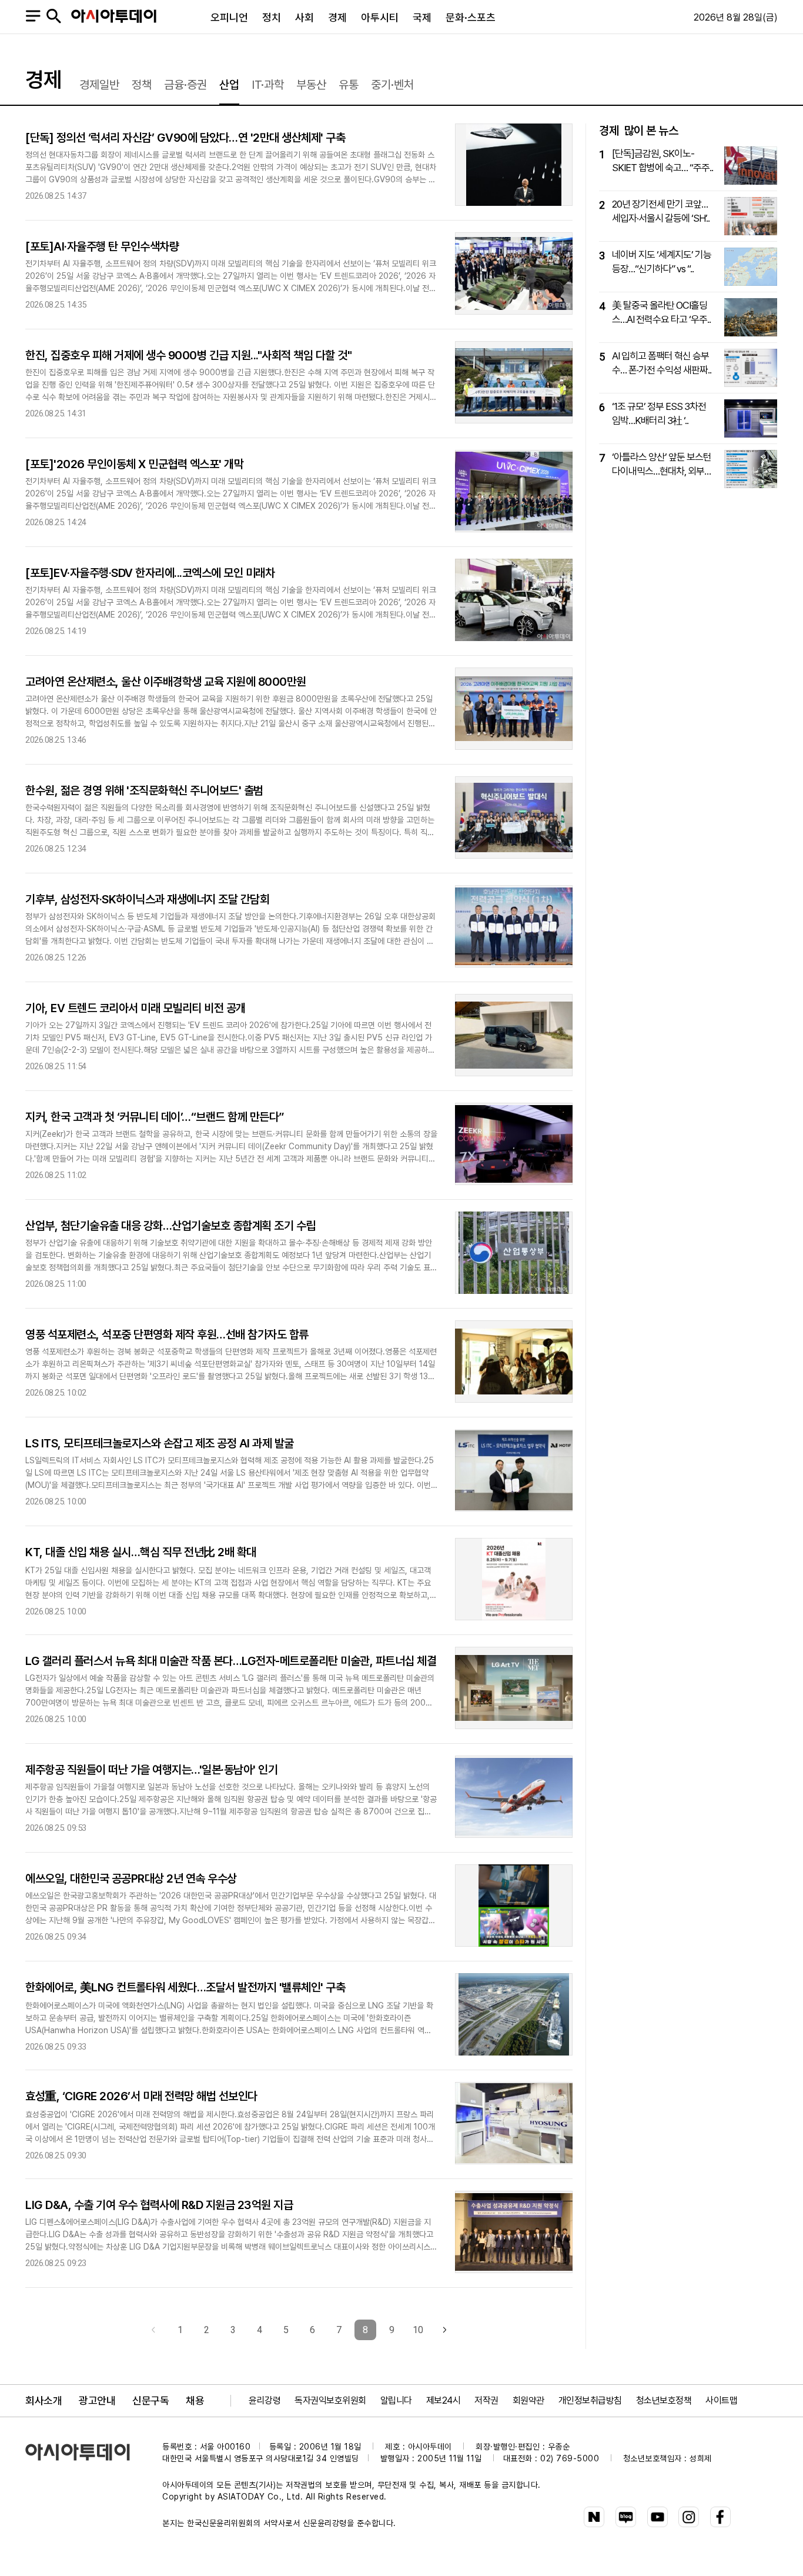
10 (418, 2330)
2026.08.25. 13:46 (56, 740)
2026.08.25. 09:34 (56, 1937)
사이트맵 (721, 2400)
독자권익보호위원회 (330, 2400)
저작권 (486, 2400)
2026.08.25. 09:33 (56, 2047)
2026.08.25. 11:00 (56, 1284)
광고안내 (97, 2400)
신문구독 (150, 2400)
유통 (349, 85)
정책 (142, 85)
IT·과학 (268, 85)
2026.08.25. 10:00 (56, 1502)
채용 (195, 2400)
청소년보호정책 (664, 2400)
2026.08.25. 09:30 (56, 2156)
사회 (305, 17)
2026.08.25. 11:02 (56, 1175)
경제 (337, 17)
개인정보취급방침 (590, 2400)
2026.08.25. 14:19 (56, 631)
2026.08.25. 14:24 (56, 523)
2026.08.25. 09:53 (56, 1828)
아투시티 (380, 17)
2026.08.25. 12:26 (56, 958)
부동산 (311, 85)
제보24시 (444, 2400)
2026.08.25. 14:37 (56, 196)
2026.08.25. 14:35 (56, 305)
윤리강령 (265, 2400)
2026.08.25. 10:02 (56, 1393)
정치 (272, 17)
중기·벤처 (392, 85)
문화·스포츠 (471, 17)
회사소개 (44, 2400)
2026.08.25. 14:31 (56, 414)
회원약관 (528, 2400)
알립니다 (396, 2400)
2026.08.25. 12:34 (56, 849)
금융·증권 (185, 85)
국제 (422, 17)
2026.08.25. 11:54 (56, 1067)
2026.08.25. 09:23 (56, 2263)
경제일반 (99, 85)
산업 (229, 85)
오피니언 (229, 17)
